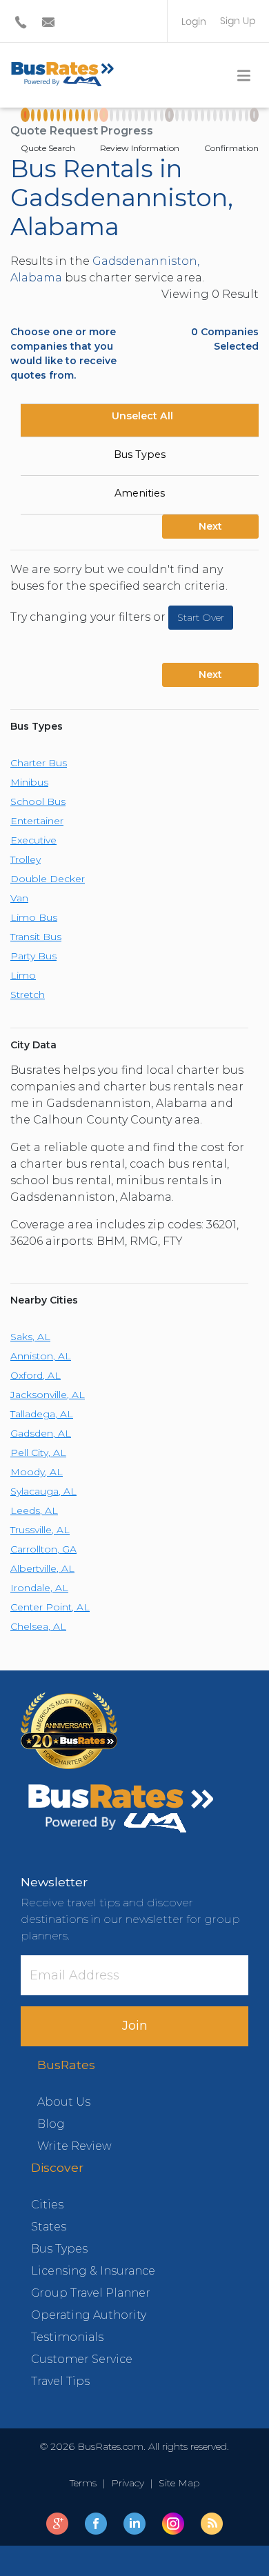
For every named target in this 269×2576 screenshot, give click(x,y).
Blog (51, 2124)
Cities (47, 2205)
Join (135, 2026)
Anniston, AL (41, 1356)
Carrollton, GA (43, 1549)
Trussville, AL (40, 1530)
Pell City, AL (38, 1452)
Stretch (28, 995)
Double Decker (48, 879)
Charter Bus (39, 763)
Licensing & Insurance (93, 2271)
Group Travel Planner (91, 2293)
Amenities (140, 493)
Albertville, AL (42, 1568)
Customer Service (82, 2359)
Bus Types (140, 455)
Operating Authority (89, 2315)
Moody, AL (37, 1472)
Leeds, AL (34, 1510)
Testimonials (67, 2337)
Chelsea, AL (38, 1626)
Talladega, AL (42, 1414)
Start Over (201, 617)
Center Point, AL (50, 1607)
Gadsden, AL (41, 1433)
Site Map (176, 2483)
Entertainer (37, 821)
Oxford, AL (36, 1375)
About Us (64, 2102)
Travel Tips (60, 2381)
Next (210, 526)
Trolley (26, 859)
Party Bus (33, 956)
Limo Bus (34, 917)
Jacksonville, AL (48, 1395)
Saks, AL (30, 1337)
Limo (23, 975)
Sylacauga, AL (43, 1491)
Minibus (29, 782)
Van (19, 898)
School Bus (38, 801)
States (49, 2227)
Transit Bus (36, 937)
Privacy (128, 2483)
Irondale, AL (39, 1588)
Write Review (74, 2146)
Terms (86, 2483)
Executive (33, 840)
